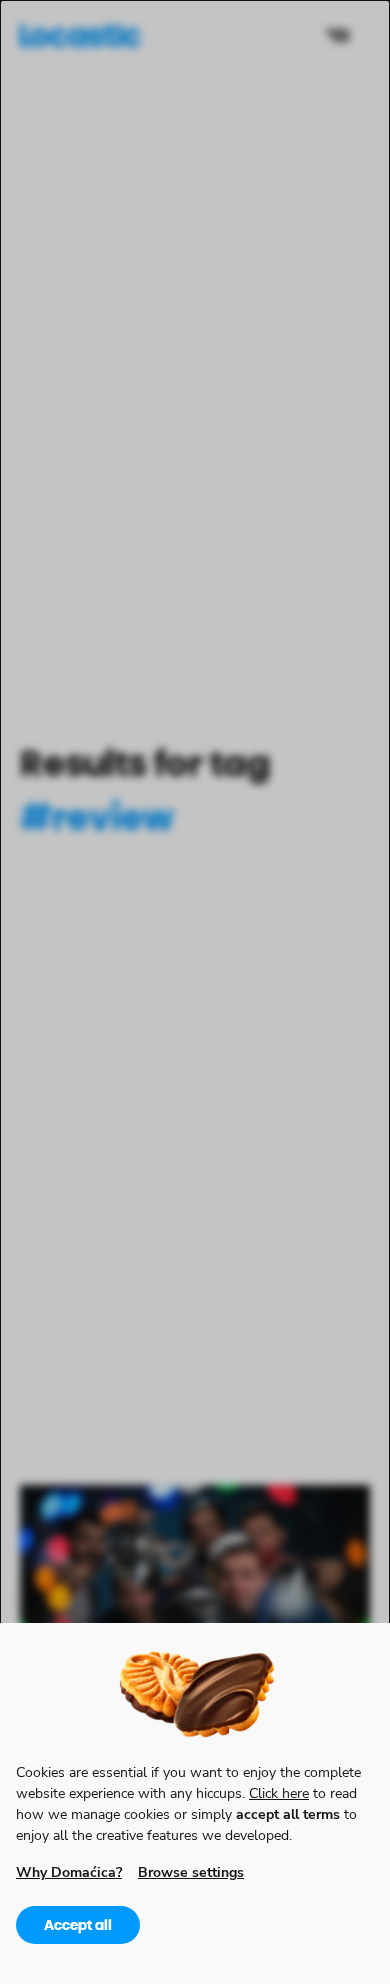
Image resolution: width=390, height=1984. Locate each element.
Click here (279, 1792)
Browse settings (191, 1871)
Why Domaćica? (69, 1871)
